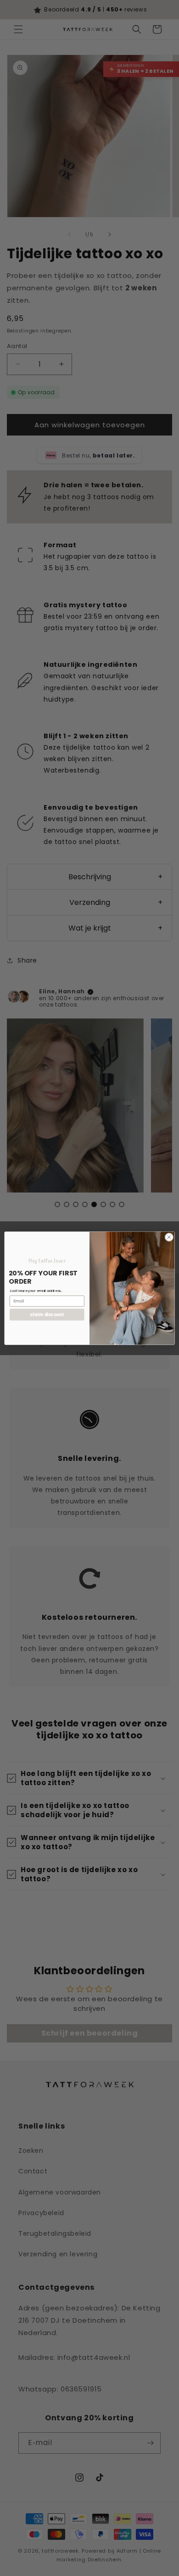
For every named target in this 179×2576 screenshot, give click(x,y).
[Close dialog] (169, 1237)
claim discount (47, 1314)
